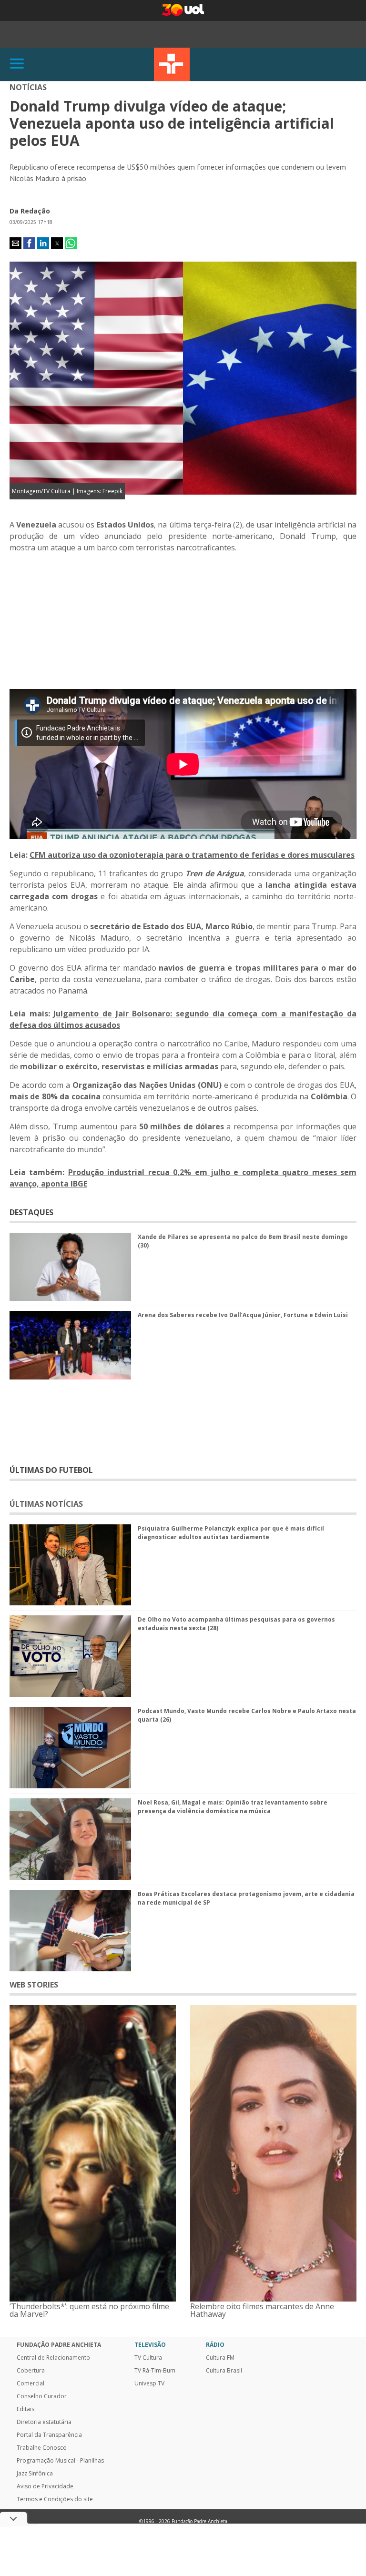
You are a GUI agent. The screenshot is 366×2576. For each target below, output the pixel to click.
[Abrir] (17, 64)
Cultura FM (220, 2358)
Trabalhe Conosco (42, 2448)
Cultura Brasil (224, 2371)
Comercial (30, 2383)
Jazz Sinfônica (35, 2474)
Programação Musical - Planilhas (60, 2461)
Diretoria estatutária (44, 2422)
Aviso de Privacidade (45, 2486)
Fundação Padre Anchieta (59, 2345)
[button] (15, 243)
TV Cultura (172, 64)
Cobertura (31, 2371)
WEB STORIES (34, 1985)
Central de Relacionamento (53, 2358)
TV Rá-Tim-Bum (155, 2371)
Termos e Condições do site (55, 2499)
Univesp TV (149, 2383)
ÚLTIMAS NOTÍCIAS (46, 1504)
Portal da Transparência (49, 2435)
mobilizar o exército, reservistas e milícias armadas (119, 1066)
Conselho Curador (42, 2396)
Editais (25, 2409)
